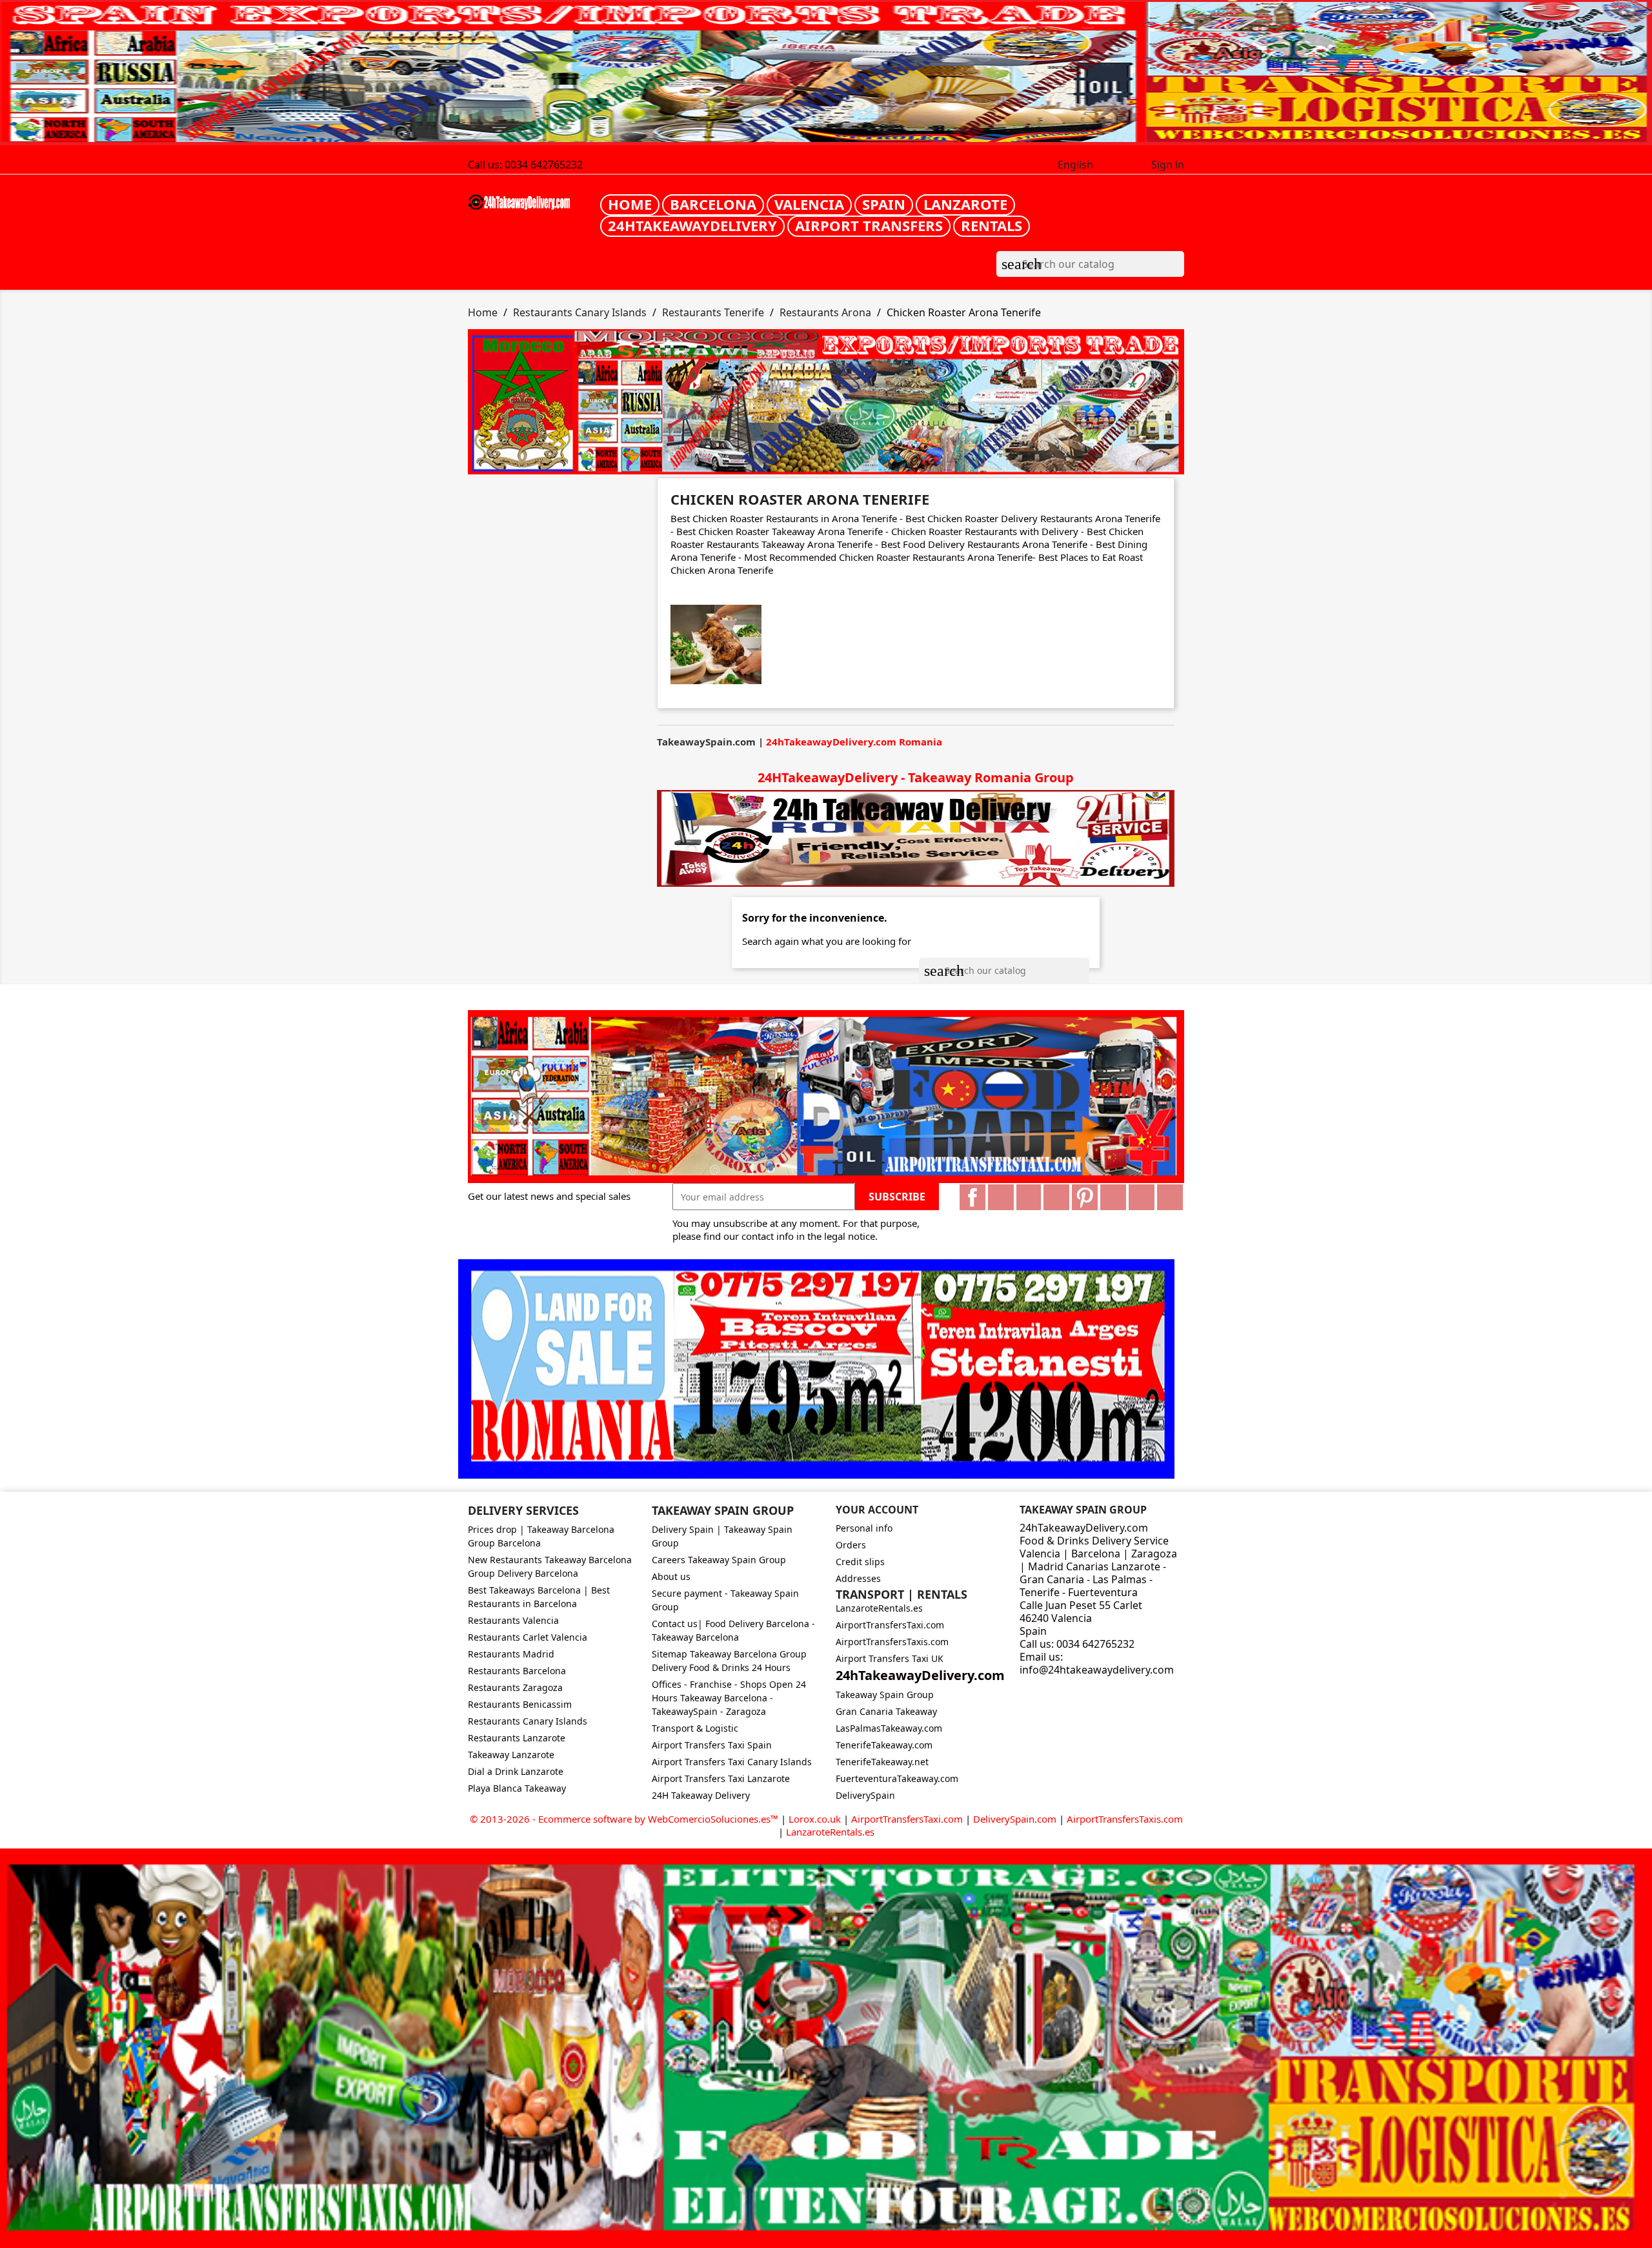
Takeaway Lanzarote (511, 1755)
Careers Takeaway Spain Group (719, 1560)
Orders (851, 1545)
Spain (884, 204)
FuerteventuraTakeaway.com (897, 1778)
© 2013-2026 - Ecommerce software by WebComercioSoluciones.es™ (625, 1819)
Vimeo (1113, 1197)
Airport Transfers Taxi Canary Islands (732, 1762)
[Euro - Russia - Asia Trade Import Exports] (826, 1095)
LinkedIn (1170, 1197)
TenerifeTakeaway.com (884, 1745)
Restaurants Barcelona (517, 1671)
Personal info (864, 1528)
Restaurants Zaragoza (515, 1687)
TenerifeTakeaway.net (882, 1762)
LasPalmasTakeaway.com (889, 1728)
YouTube (1056, 1197)
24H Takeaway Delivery (701, 1795)
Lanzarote (965, 204)
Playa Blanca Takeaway (517, 1788)
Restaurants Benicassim (520, 1704)
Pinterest (1085, 1197)
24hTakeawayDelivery (692, 225)
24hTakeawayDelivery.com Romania (854, 742)
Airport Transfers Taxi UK (890, 1658)
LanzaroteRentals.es (879, 1608)
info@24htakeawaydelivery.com (1097, 1670)
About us (671, 1576)
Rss (1029, 1197)
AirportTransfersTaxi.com (890, 1625)
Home (630, 204)
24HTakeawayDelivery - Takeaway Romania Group (916, 777)
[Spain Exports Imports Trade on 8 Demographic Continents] (826, 73)
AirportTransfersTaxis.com (892, 1642)
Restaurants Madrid (511, 1654)
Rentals (992, 225)
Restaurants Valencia (513, 1620)
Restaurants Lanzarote (517, 1738)
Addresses (858, 1578)
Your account (877, 1510)
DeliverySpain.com (1015, 1819)
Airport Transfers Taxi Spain (712, 1745)
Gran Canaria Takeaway (886, 1711)
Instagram (1142, 1197)
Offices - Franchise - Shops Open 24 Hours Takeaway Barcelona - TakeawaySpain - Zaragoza (729, 1698)
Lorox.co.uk (815, 1819)
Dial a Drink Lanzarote (516, 1771)
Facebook (972, 1197)
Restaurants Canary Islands (528, 1721)
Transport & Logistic (695, 1728)
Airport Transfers (869, 225)
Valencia (809, 204)
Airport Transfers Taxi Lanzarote (721, 1778)
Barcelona (713, 204)
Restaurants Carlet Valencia (528, 1637)
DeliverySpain (865, 1795)
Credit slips (860, 1562)
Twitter (1001, 1197)
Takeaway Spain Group (885, 1695)
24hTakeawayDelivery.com (920, 1675)
